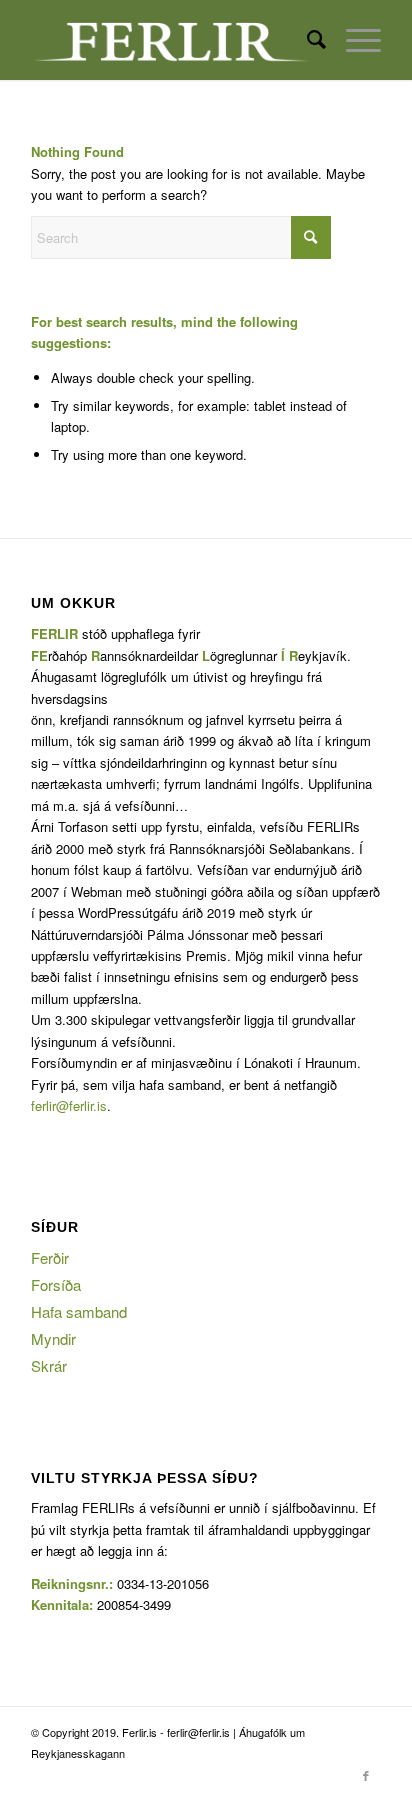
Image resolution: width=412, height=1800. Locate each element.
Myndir (53, 1338)
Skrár (49, 1365)
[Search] (306, 40)
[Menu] (353, 40)
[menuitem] (306, 40)
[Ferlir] (171, 40)
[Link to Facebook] (366, 1775)
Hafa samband (79, 1311)
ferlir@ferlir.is (69, 1105)
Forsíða (56, 1284)
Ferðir (50, 1257)
